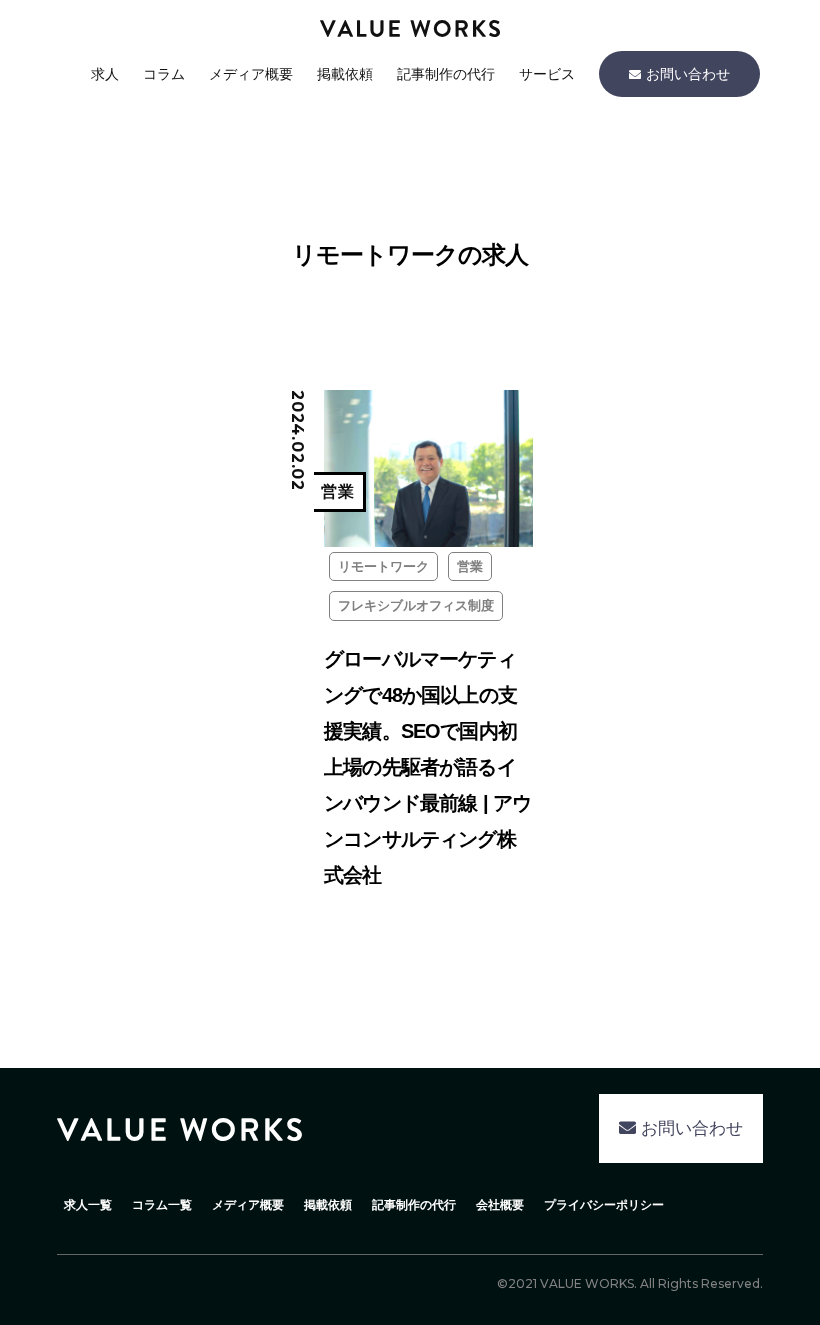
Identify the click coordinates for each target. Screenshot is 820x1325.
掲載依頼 (345, 74)
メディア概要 (251, 74)
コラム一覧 (162, 1205)
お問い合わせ (688, 74)
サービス (547, 74)
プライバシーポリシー (604, 1205)
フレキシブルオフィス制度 (416, 605)
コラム (164, 74)
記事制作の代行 (446, 74)
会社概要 (500, 1205)
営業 (470, 566)
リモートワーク (383, 566)
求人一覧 (88, 1205)
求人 (105, 74)
